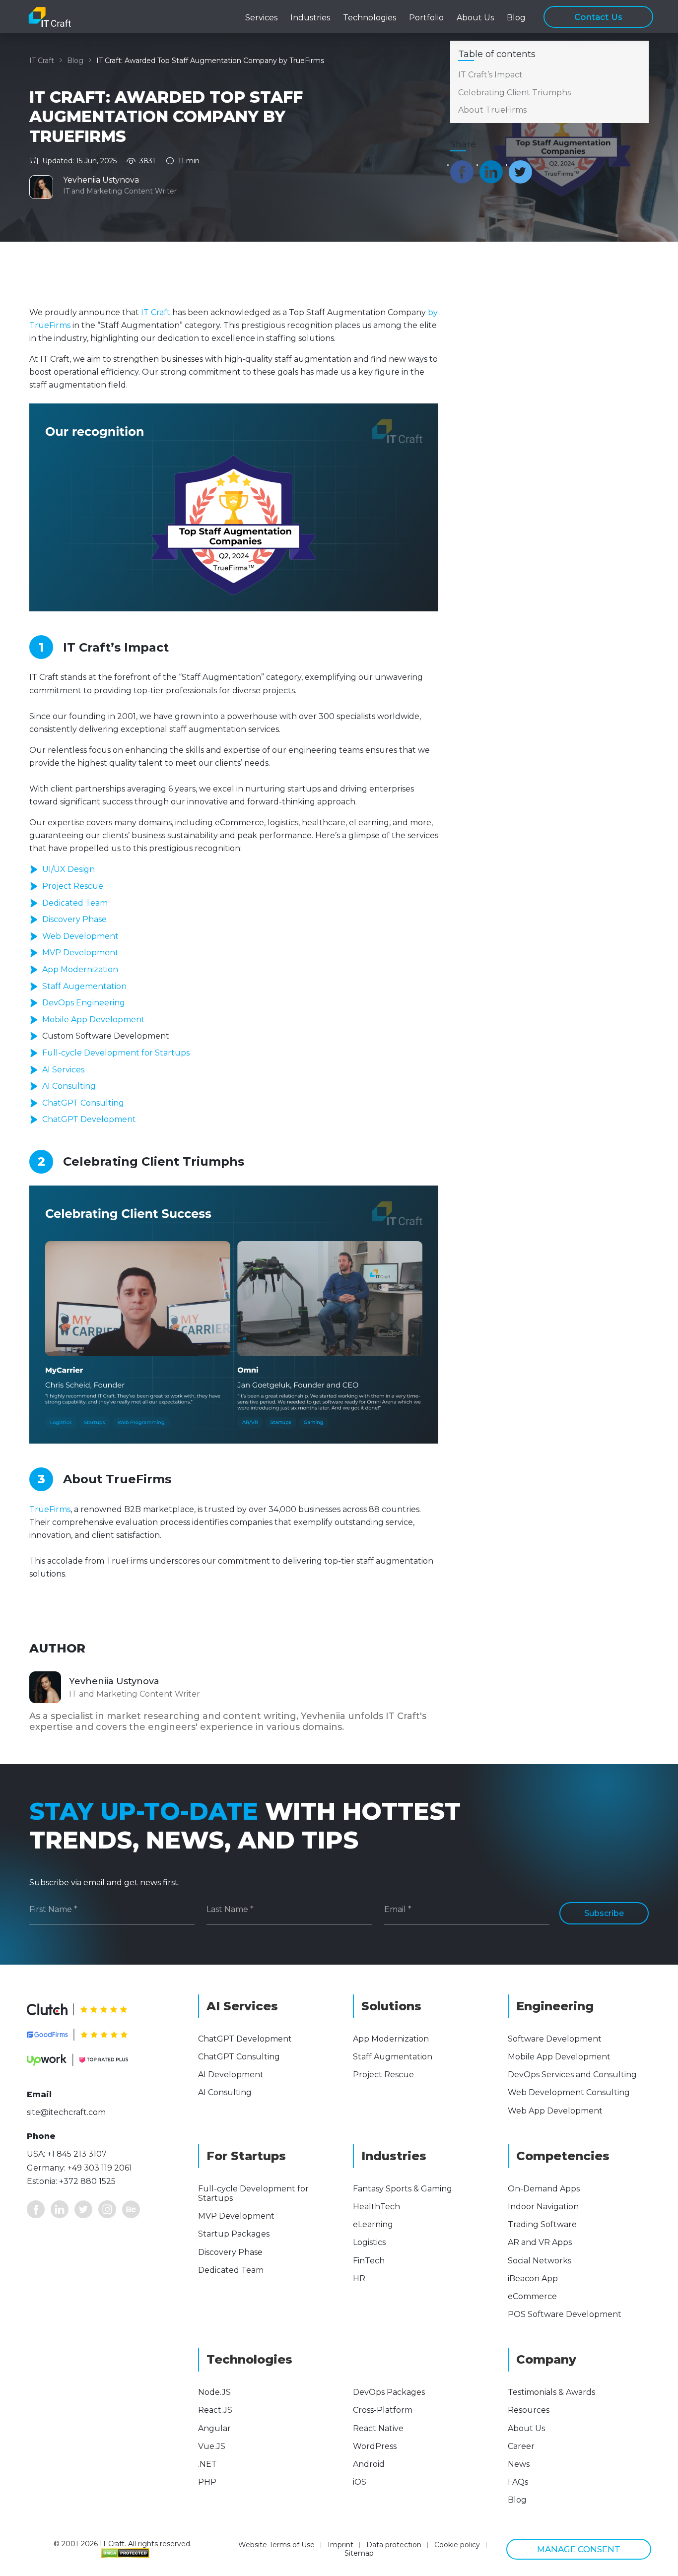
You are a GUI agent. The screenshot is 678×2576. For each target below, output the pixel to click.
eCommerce (532, 2296)
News (519, 2464)
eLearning (373, 2224)
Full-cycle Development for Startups (116, 1053)
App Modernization (80, 969)
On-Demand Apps (544, 2189)
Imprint (340, 2545)
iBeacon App (533, 2279)
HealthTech (376, 2207)
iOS (360, 2482)
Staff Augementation (84, 986)
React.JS (215, 2410)
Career (521, 2446)
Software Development (555, 2039)
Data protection (394, 2545)
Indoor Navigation (543, 2207)
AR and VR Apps (540, 2242)
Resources (529, 2410)
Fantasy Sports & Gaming (403, 2189)
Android (369, 2464)
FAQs (518, 2482)
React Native (378, 2428)
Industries (310, 18)
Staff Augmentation (393, 2057)
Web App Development (555, 2111)
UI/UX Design (68, 869)
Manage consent (579, 2549)
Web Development (80, 936)
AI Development (231, 2075)
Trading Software (542, 2224)
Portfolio (426, 18)
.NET (207, 2464)
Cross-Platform (383, 2410)
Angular (214, 2428)
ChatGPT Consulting (83, 1103)
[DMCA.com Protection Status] (125, 2553)
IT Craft (42, 61)
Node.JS (214, 2392)
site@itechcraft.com (66, 2112)
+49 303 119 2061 (100, 2168)
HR (359, 2279)
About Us (526, 2428)
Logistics (369, 2242)
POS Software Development (565, 2314)
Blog (516, 18)
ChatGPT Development (89, 1119)
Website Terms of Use (276, 2545)
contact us (598, 17)
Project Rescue (73, 886)
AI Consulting (69, 1086)
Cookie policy (457, 2545)
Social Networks (540, 2261)
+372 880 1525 (87, 2181)
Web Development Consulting (569, 2092)
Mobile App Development (94, 1020)
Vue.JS (212, 2446)
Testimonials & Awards (551, 2392)
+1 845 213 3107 (77, 2154)
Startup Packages (234, 2234)
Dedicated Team (75, 903)
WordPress (375, 2446)
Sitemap (359, 2553)
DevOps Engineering (84, 1003)
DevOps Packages (389, 2392)
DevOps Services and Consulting (572, 2075)
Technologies (370, 18)
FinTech (369, 2261)
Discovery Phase (74, 919)
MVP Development (80, 953)
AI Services (63, 1070)
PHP (207, 2482)
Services (261, 18)
